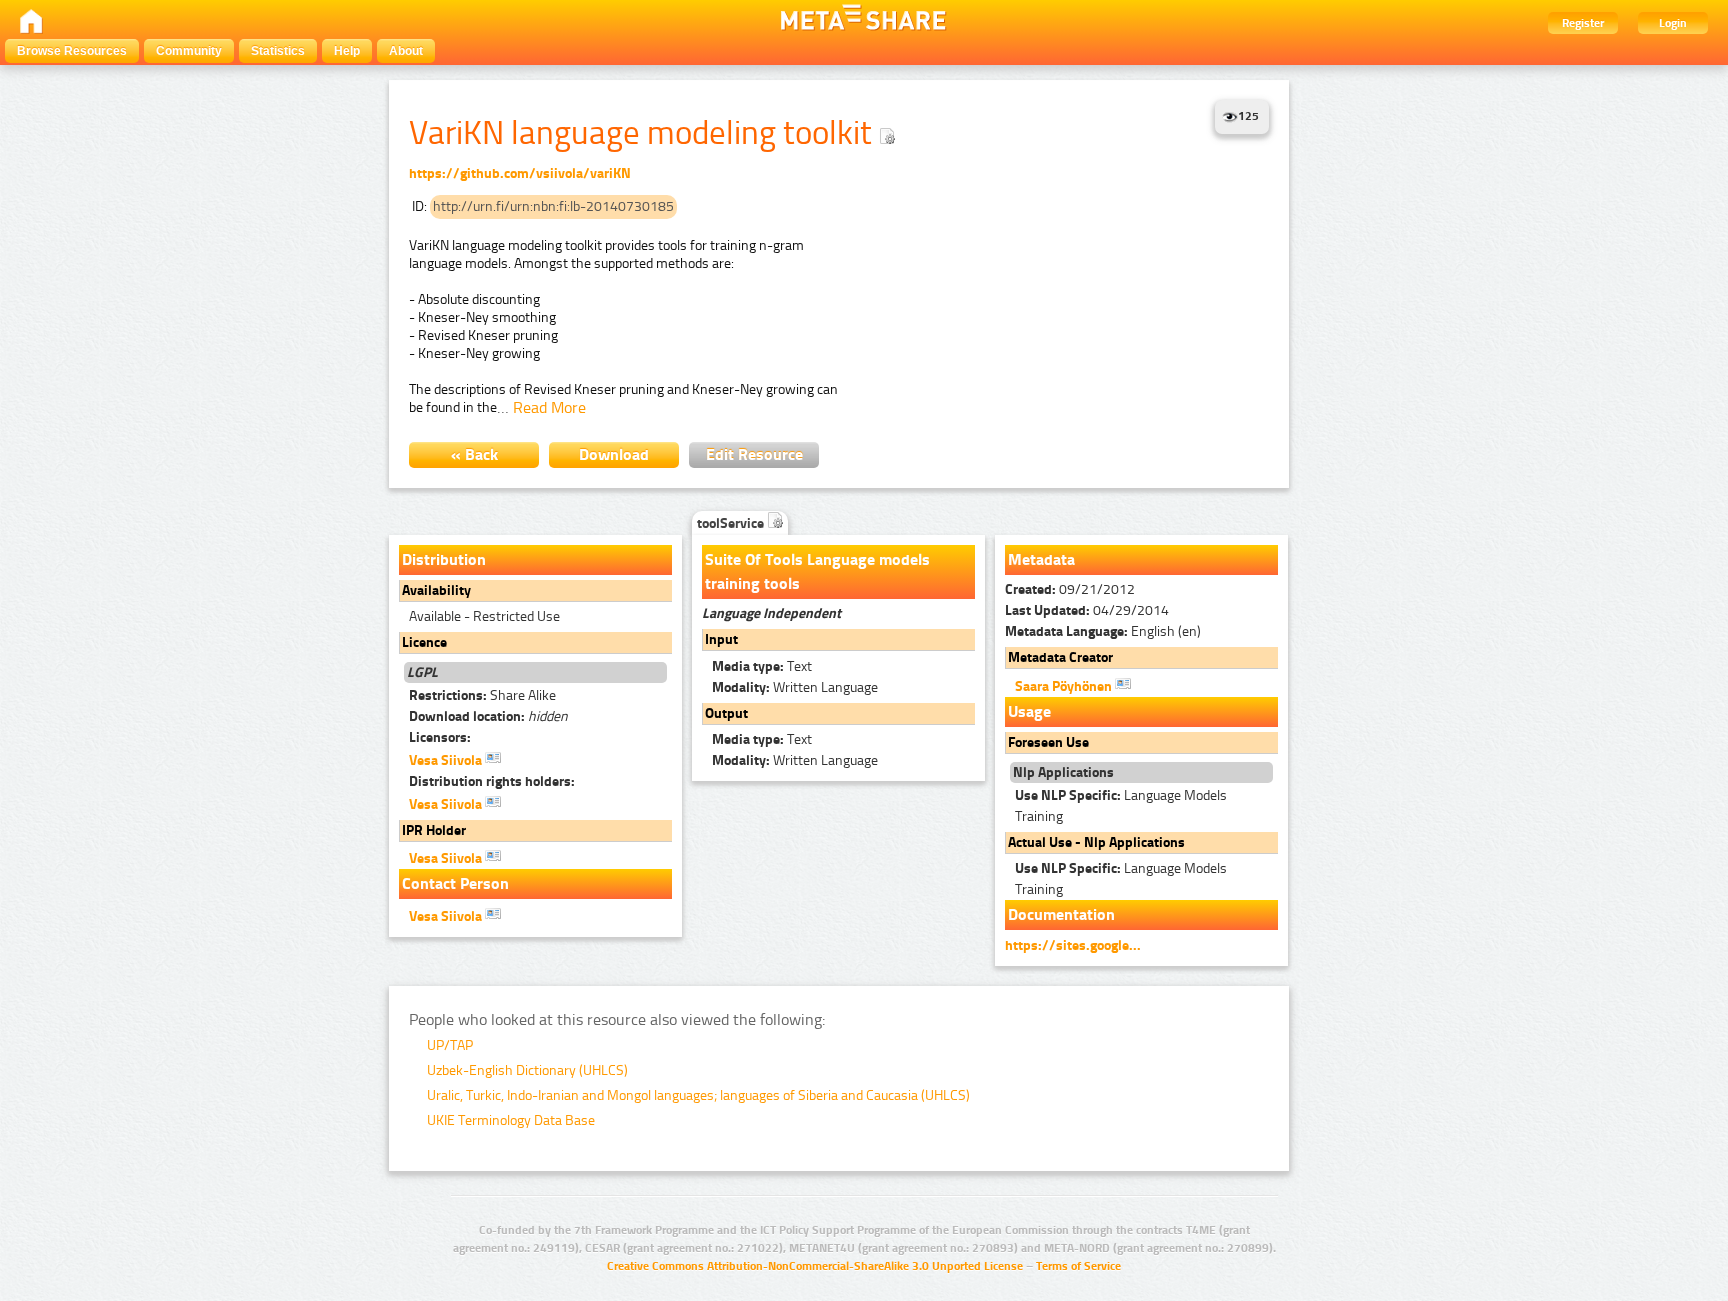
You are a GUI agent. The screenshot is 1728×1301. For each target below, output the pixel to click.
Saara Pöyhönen (1065, 686)
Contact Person (455, 883)
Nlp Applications (1063, 772)
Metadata (1041, 559)
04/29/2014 (1087, 610)
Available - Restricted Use (484, 616)
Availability (436, 590)
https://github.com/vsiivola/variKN (520, 173)
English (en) (1103, 631)
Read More (549, 407)
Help (347, 51)
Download (614, 454)
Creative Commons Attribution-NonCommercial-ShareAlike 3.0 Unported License (815, 1266)
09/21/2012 (1070, 589)
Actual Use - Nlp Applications (1096, 842)
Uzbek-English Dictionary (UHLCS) (527, 1070)
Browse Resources (72, 51)
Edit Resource (754, 454)
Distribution (444, 559)
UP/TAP (450, 1045)
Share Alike (482, 695)
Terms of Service (1078, 1266)
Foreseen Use (1048, 742)
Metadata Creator (1060, 657)
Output (726, 713)
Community (189, 51)
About (406, 51)
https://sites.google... (1073, 945)
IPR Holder (434, 830)
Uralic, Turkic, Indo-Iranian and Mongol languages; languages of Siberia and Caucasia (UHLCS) (698, 1095)
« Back (474, 454)
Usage (1029, 711)
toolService (732, 523)
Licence (424, 642)
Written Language (795, 687)
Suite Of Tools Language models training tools (817, 571)
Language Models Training (1121, 806)
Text (762, 666)
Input (721, 639)
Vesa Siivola (447, 760)
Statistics (278, 51)
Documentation (1061, 914)
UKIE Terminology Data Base (511, 1120)
